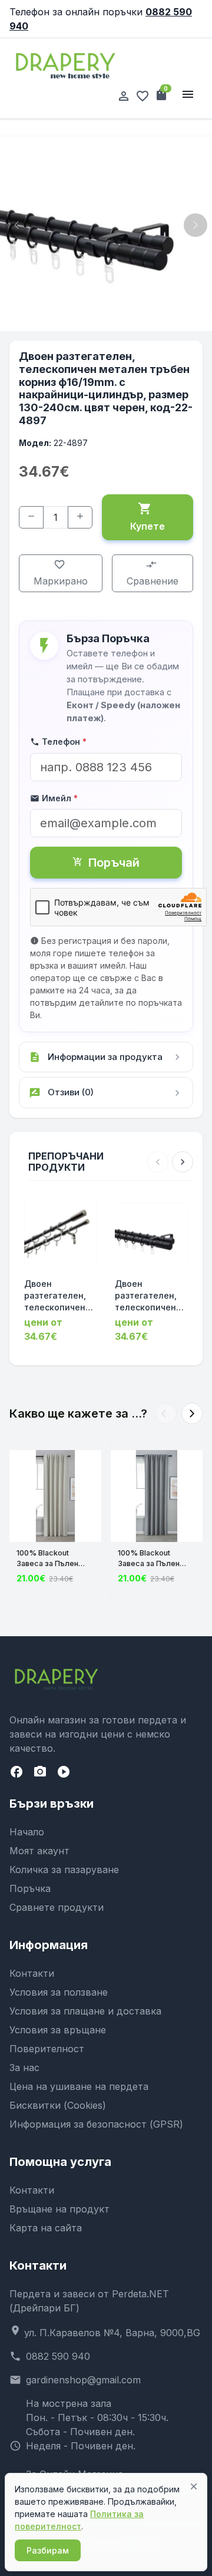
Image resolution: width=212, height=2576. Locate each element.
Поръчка (30, 1888)
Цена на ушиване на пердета (79, 2086)
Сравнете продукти (57, 1907)
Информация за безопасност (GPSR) (96, 2124)
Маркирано (61, 573)
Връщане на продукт (59, 2209)
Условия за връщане (58, 2030)
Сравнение (153, 573)
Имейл (54, 798)
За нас (24, 2068)
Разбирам (48, 2550)
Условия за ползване (59, 1992)
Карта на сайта (46, 2228)
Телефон (58, 742)
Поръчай (106, 863)
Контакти (32, 1973)
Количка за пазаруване (64, 1870)
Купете (148, 517)
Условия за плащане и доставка (85, 2011)
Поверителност (47, 2049)
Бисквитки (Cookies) (58, 2105)
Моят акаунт (39, 1851)
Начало (27, 1832)
